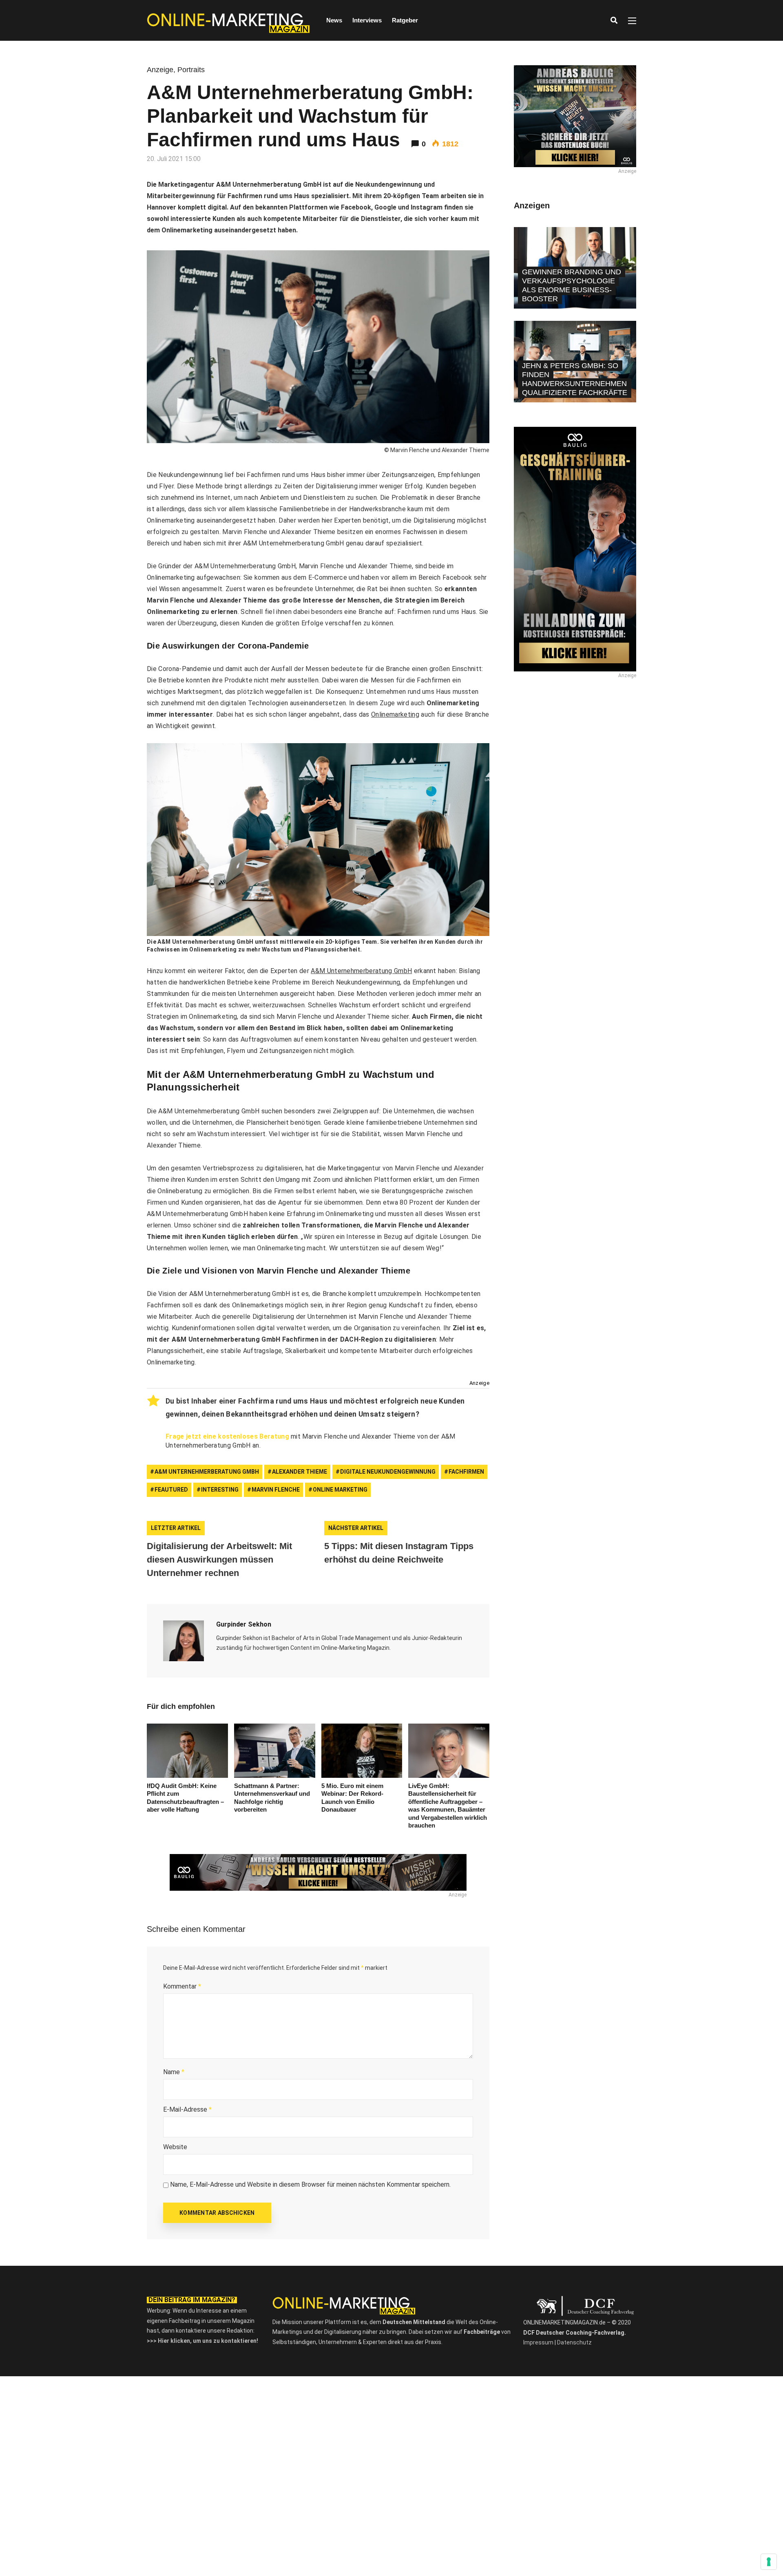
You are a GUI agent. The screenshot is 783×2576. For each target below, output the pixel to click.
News (334, 20)
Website (175, 2147)
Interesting (220, 1490)
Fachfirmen (466, 1472)
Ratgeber (405, 20)
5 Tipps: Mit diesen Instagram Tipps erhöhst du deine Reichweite (399, 1553)
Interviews (367, 20)
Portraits (191, 70)
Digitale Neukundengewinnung (388, 1472)
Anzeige (160, 70)
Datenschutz (574, 2342)
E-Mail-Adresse (187, 2109)
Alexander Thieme (300, 1472)
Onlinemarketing (395, 714)
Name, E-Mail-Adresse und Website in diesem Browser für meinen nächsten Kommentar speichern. (310, 2184)
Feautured (171, 1490)
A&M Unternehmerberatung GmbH (361, 971)
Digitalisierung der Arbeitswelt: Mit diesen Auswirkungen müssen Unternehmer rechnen (219, 1560)
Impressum (538, 2342)
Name (174, 2072)
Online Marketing (340, 1490)
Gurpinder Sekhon (244, 1624)
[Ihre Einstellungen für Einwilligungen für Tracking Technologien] (769, 2562)
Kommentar (182, 1986)
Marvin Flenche (276, 1490)
